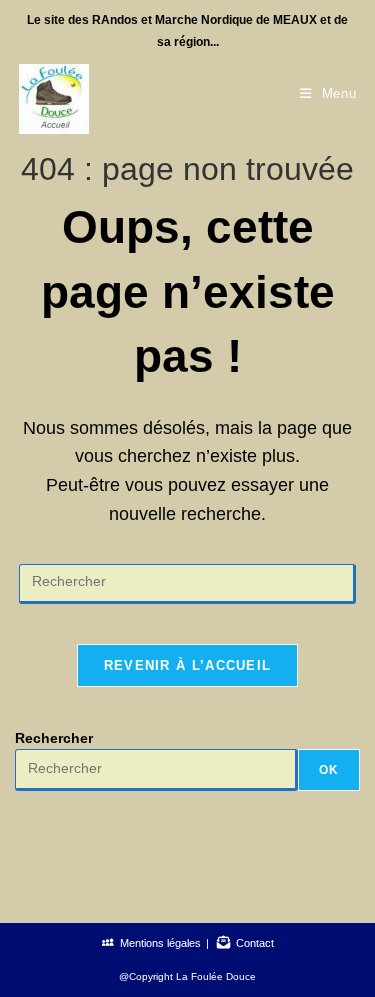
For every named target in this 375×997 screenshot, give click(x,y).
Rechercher (54, 738)
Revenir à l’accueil (188, 665)
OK (329, 770)
